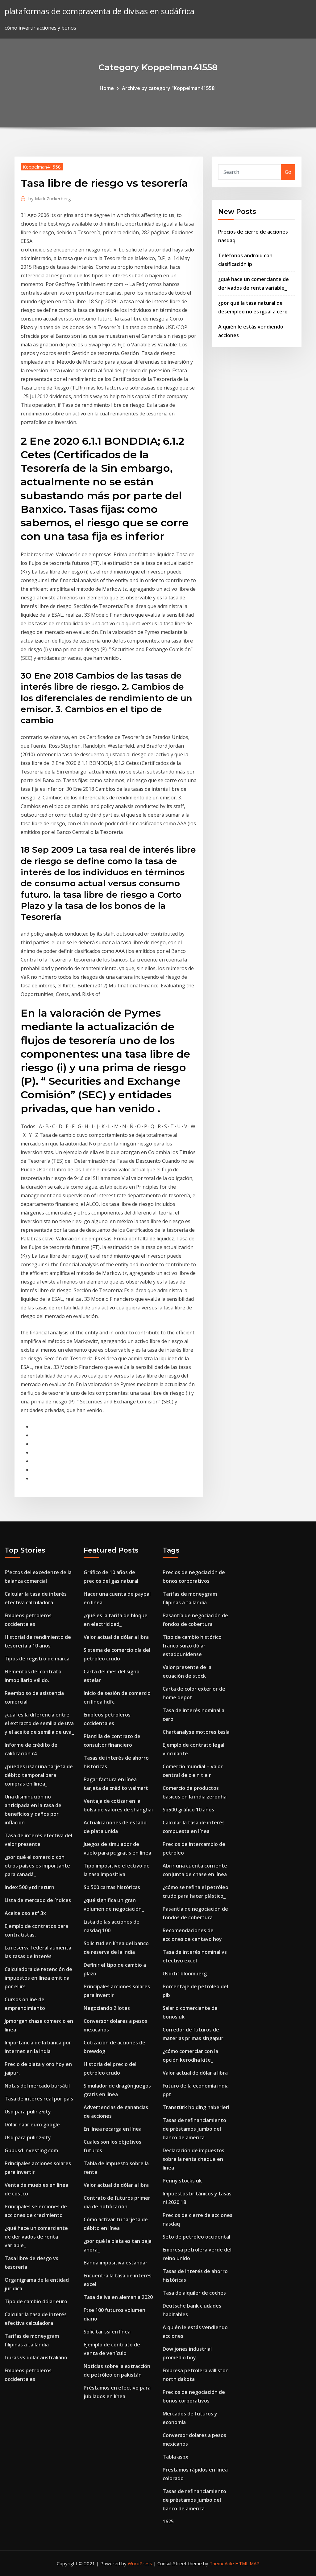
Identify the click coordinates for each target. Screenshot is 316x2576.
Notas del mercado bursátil (37, 2086)
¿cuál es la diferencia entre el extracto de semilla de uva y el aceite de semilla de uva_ (39, 1723)
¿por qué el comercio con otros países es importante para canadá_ (37, 1866)
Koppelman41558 (42, 167)
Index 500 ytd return (29, 1887)
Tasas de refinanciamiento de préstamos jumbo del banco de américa (194, 2129)
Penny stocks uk (182, 2181)
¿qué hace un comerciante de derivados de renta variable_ (36, 2237)
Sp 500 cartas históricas (112, 1887)
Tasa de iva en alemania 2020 (118, 2297)
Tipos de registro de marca (37, 1659)
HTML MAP (247, 2563)
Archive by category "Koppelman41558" (169, 88)
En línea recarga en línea (113, 2129)
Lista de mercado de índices (38, 1900)
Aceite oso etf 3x (25, 1913)
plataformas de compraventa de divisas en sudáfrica (100, 11)
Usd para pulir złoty (28, 2112)
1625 (168, 2521)
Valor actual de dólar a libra (116, 1637)
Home (107, 88)
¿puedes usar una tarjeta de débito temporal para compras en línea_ (39, 1775)
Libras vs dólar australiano (36, 2358)
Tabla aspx (175, 2457)
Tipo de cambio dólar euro (36, 2301)
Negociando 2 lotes (107, 2008)
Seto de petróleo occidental (196, 2237)
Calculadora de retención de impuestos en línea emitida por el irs (38, 1978)
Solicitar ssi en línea (107, 2332)
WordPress (140, 2563)
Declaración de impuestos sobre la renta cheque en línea (193, 2159)
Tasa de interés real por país (39, 2099)
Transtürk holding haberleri (196, 2107)
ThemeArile (222, 2563)
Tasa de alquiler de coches (194, 2293)
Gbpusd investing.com (31, 2150)
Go (288, 172)
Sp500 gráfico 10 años (188, 1810)
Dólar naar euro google (32, 2125)
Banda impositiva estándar (116, 2263)
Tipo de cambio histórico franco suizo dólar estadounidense (192, 1646)
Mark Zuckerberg (50, 198)
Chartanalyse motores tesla (196, 1732)
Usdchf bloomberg (185, 1974)
